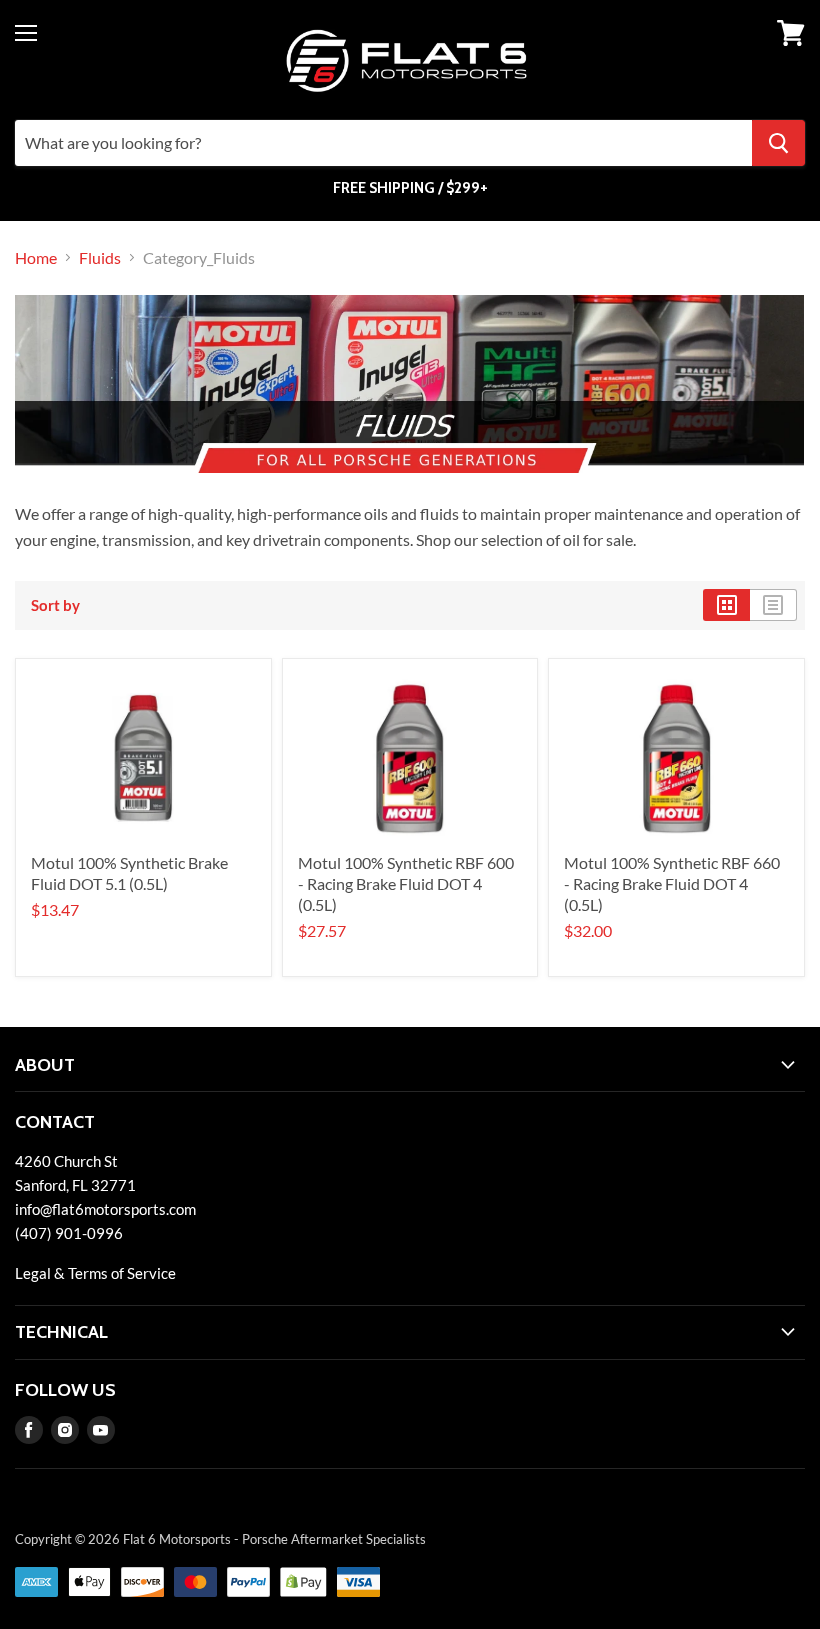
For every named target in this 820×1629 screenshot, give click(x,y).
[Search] (778, 143)
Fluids (100, 258)
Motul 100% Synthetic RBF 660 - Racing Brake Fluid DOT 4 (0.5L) (672, 883)
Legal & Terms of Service (95, 1273)
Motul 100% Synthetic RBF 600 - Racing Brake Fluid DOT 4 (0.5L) (406, 883)
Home (36, 258)
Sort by (55, 605)
